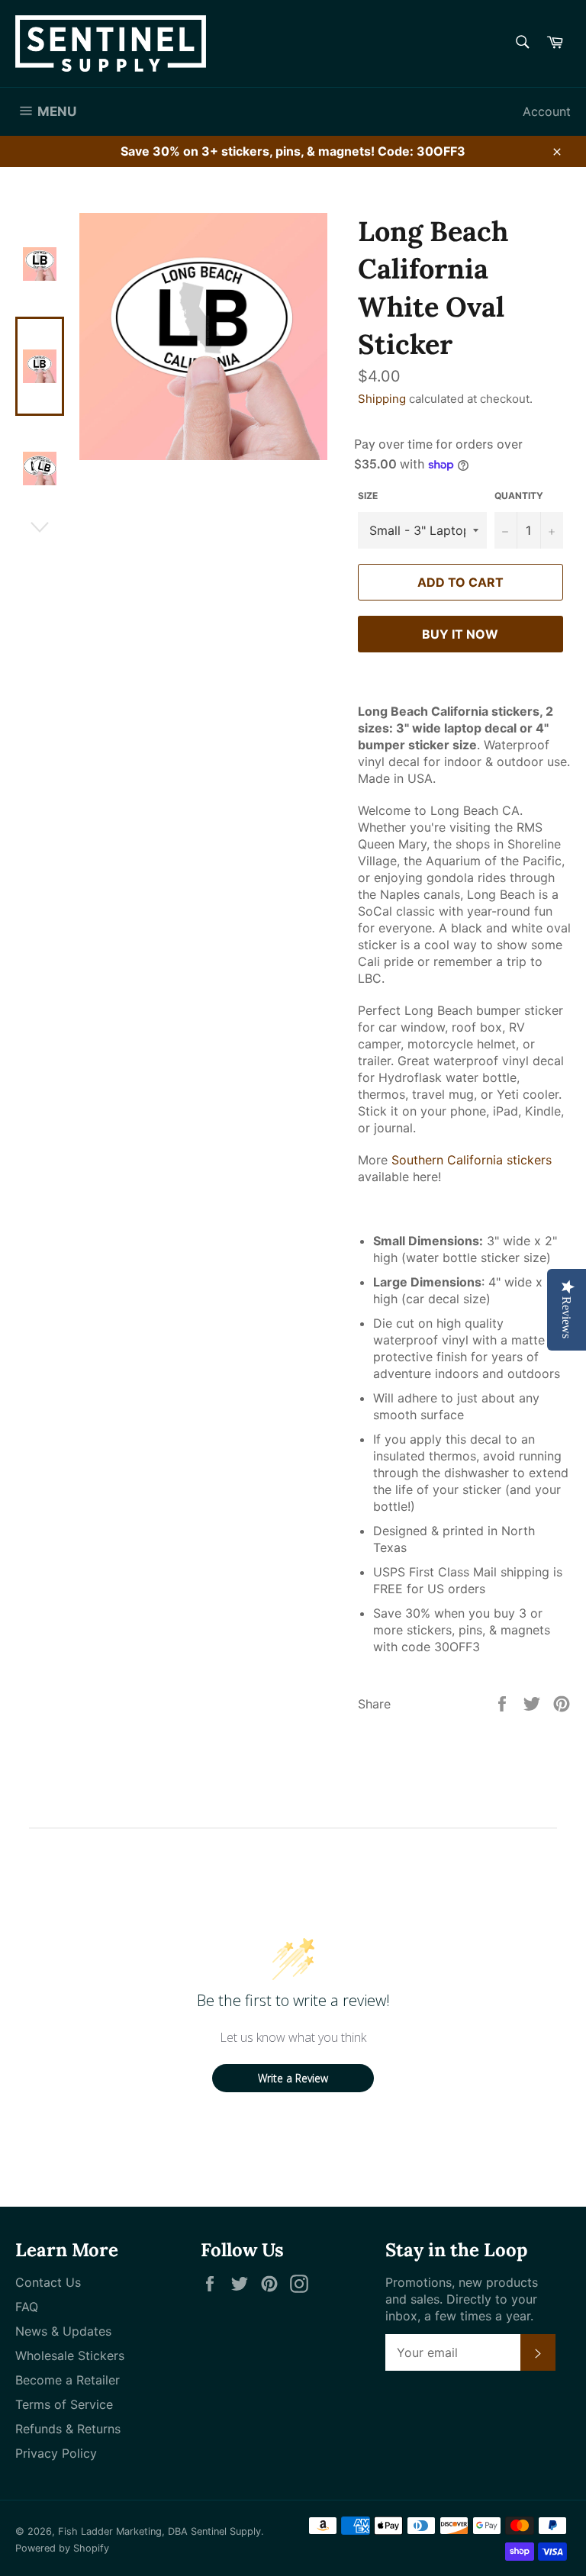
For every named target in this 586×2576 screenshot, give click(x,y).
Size (368, 496)
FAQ (27, 2307)
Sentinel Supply (226, 2531)
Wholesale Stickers (70, 2355)
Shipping (382, 399)
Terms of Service (64, 2404)
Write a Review (293, 2078)
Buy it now (460, 634)
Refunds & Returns (68, 2429)
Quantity (519, 496)
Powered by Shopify (62, 2548)
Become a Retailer (68, 2380)
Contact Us (48, 2282)
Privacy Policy (56, 2453)
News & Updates (63, 2331)
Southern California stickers (472, 1160)
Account (547, 111)
